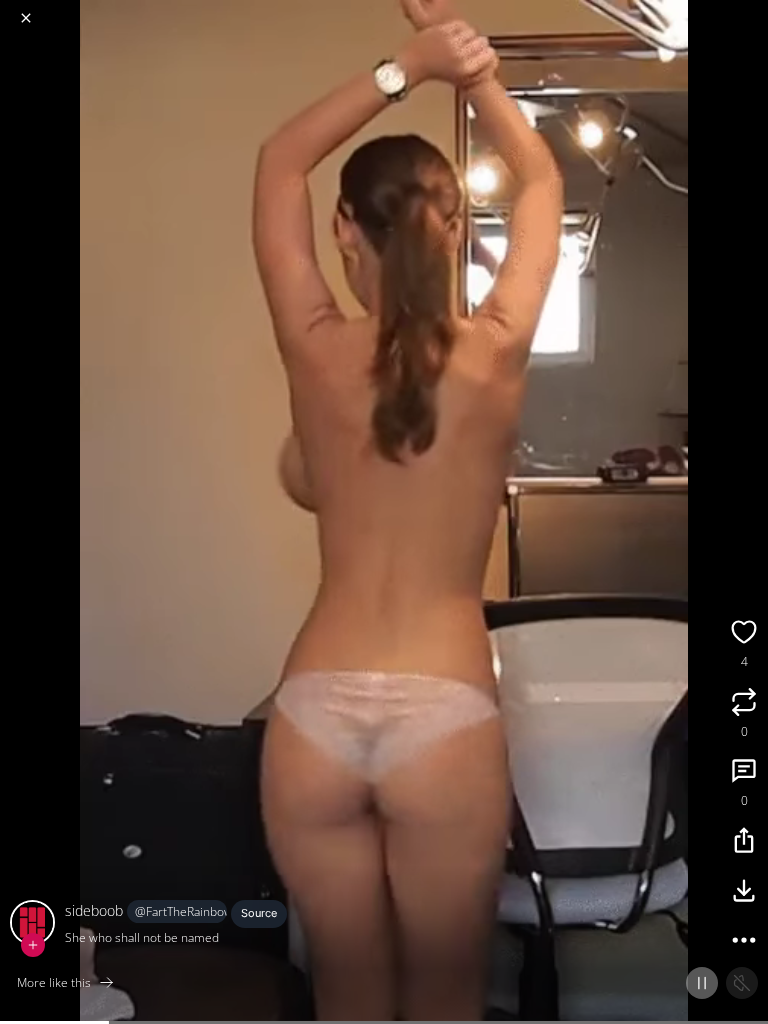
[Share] (744, 843)
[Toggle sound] (742, 983)
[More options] (744, 943)
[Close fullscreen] (26, 18)
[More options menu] (750, 10)
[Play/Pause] (702, 983)
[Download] (744, 893)
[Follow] (33, 945)
